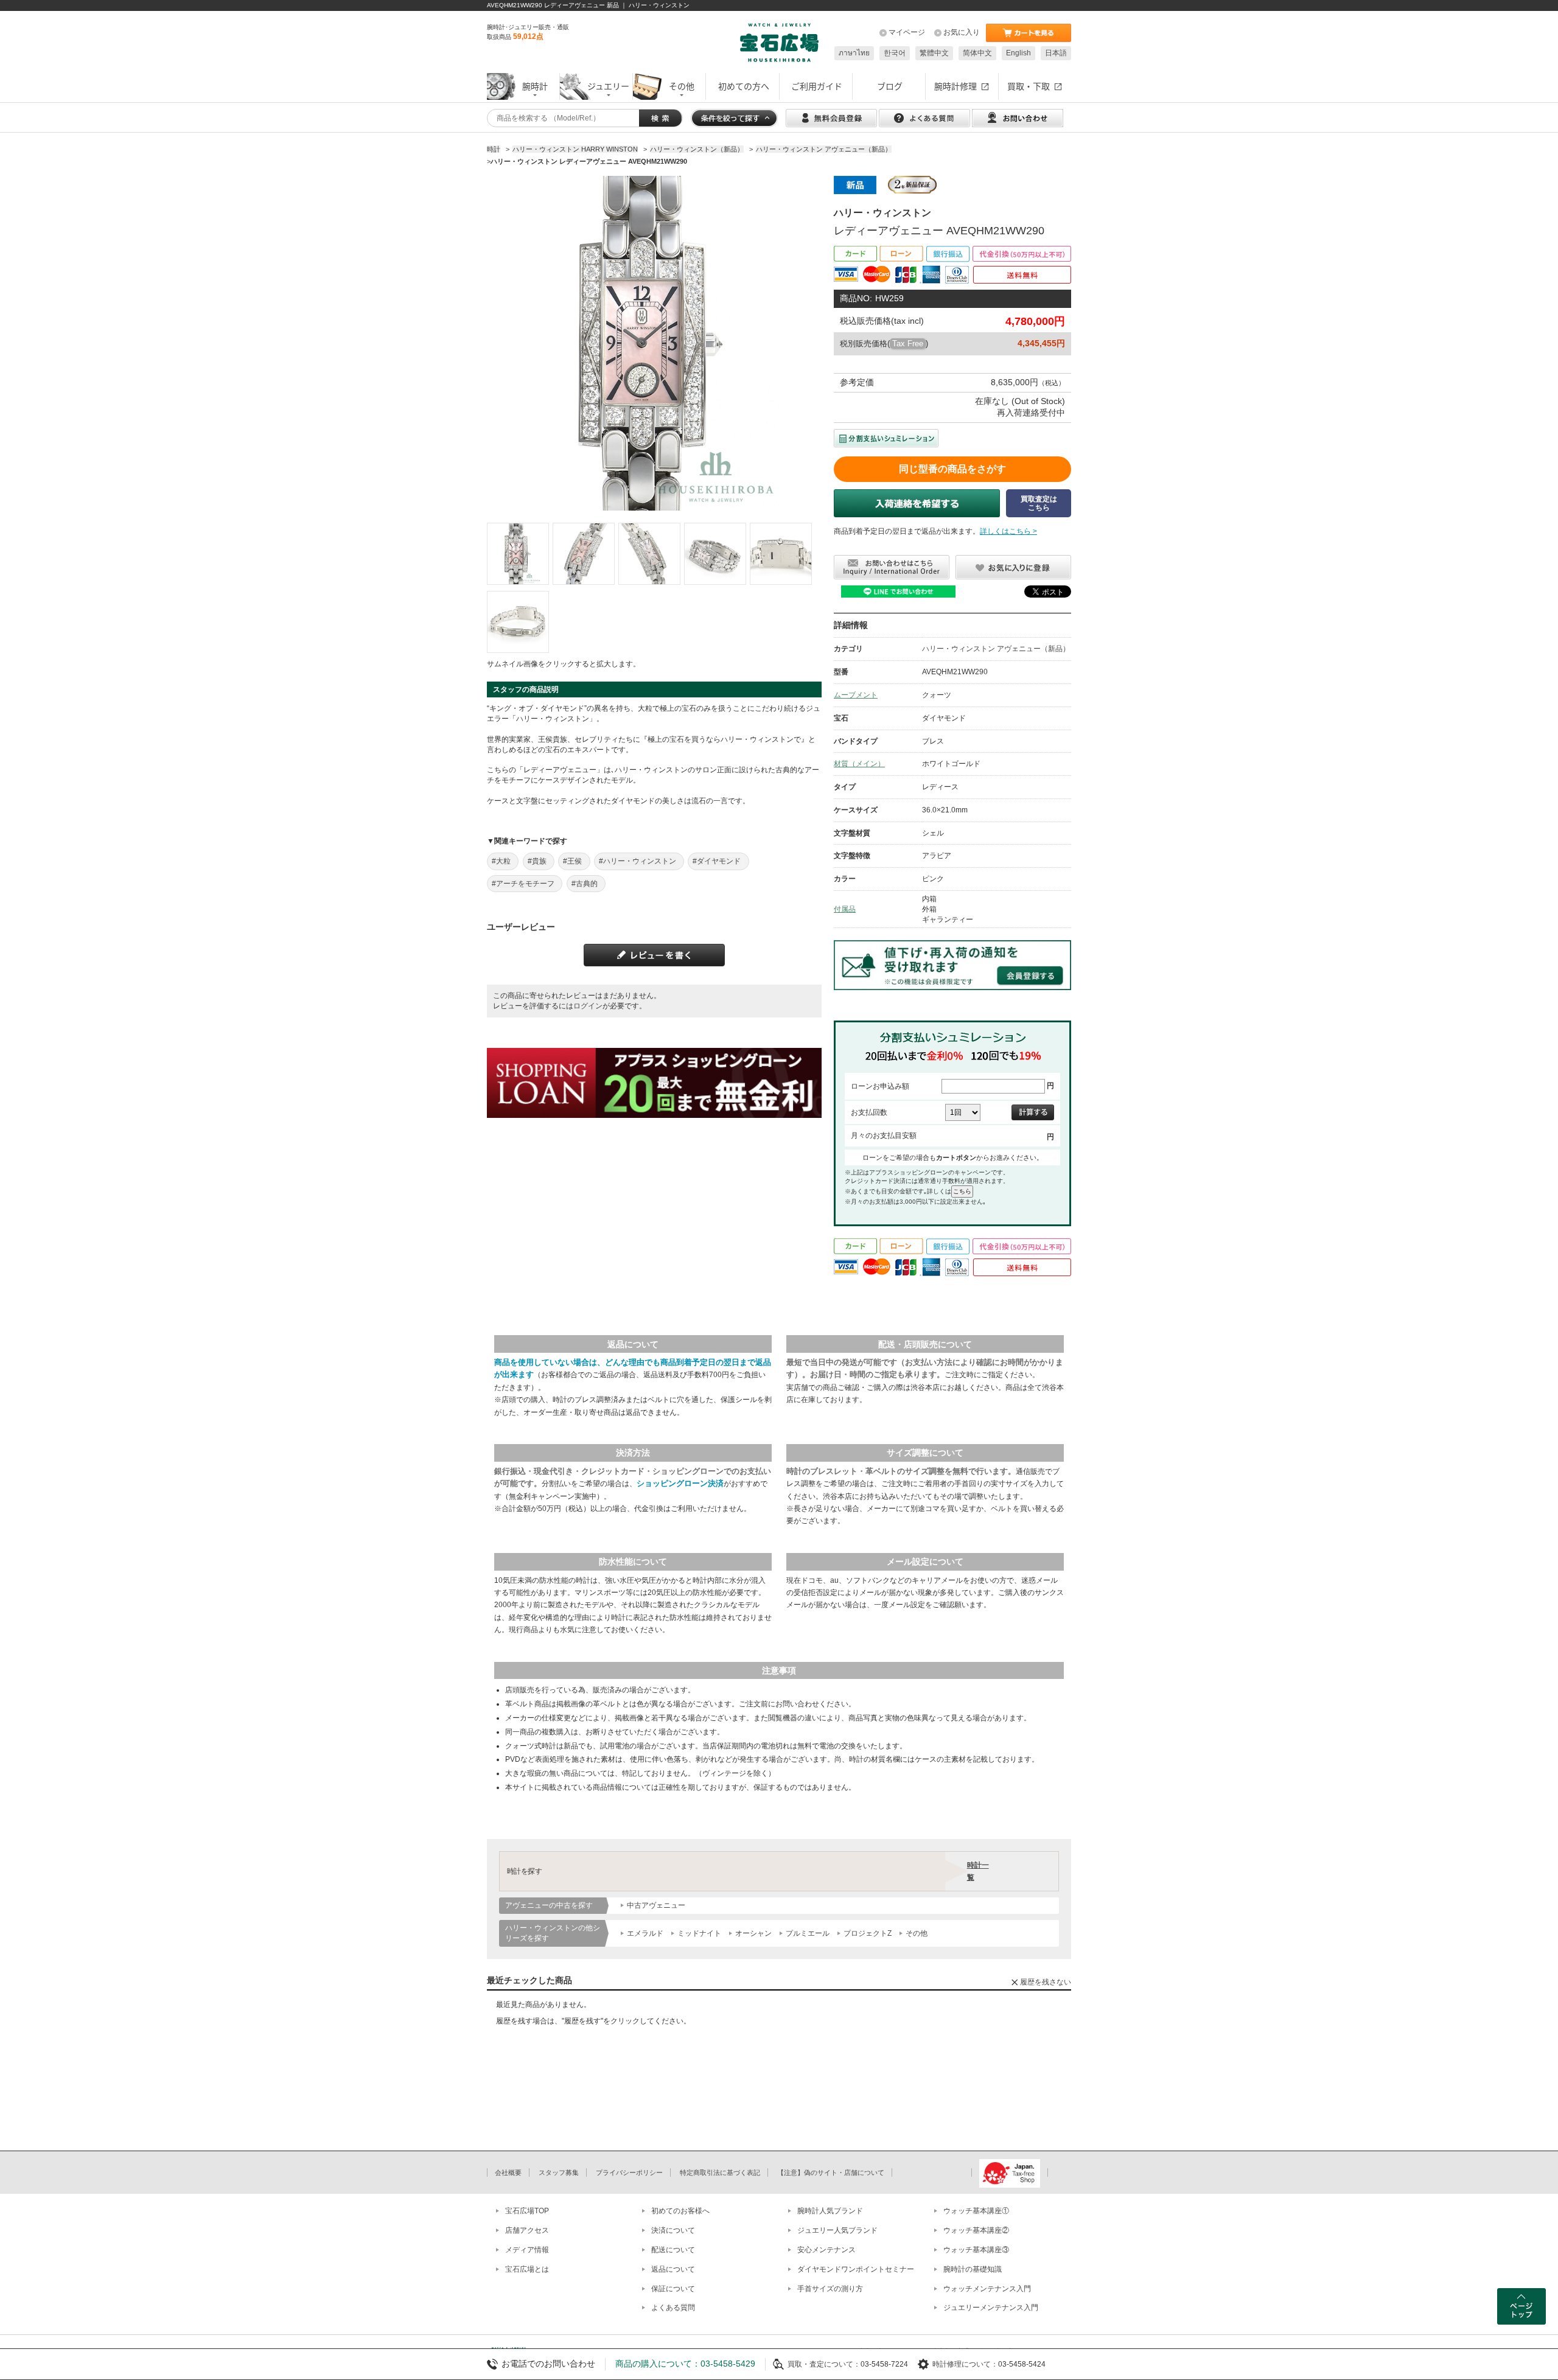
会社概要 (508, 2172)
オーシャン (753, 1933)
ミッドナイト (699, 1933)
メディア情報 (527, 2250)
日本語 (1056, 53)
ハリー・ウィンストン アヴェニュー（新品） (996, 649)
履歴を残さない (1046, 1982)
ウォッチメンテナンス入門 (987, 2289)
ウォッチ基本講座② (976, 2230)
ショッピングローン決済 (680, 1483)
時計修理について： (965, 2364)
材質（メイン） (859, 764)
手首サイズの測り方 (830, 2289)
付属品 (845, 909)
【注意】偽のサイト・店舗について (831, 2172)
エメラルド (645, 1933)
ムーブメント (856, 695)
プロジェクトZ (868, 1933)
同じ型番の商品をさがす (952, 469)
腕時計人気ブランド (830, 2211)
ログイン (588, 1006)
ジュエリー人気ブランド (837, 2230)
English (1018, 53)
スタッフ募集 (559, 2172)
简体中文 (977, 53)
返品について (673, 2269)
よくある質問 (673, 2308)
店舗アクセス (527, 2230)
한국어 (895, 53)
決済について (673, 2230)
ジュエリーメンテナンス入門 (991, 2308)
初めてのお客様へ (680, 2211)
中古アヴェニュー (656, 1905)
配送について (673, 2250)
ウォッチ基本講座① (976, 2211)
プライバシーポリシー (629, 2172)
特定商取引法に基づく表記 (720, 2172)
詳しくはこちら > (1008, 531)
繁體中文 (934, 53)
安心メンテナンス (826, 2250)
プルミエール (808, 1933)
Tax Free (908, 344)
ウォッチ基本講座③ (976, 2250)
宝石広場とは (527, 2269)
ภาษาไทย (854, 53)
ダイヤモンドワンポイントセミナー (856, 2269)
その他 (917, 1933)
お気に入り (962, 32)
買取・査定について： (824, 2364)
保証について (673, 2289)
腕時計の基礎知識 (973, 2269)
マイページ (907, 32)
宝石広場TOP (527, 2211)
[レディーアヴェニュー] (518, 554)
